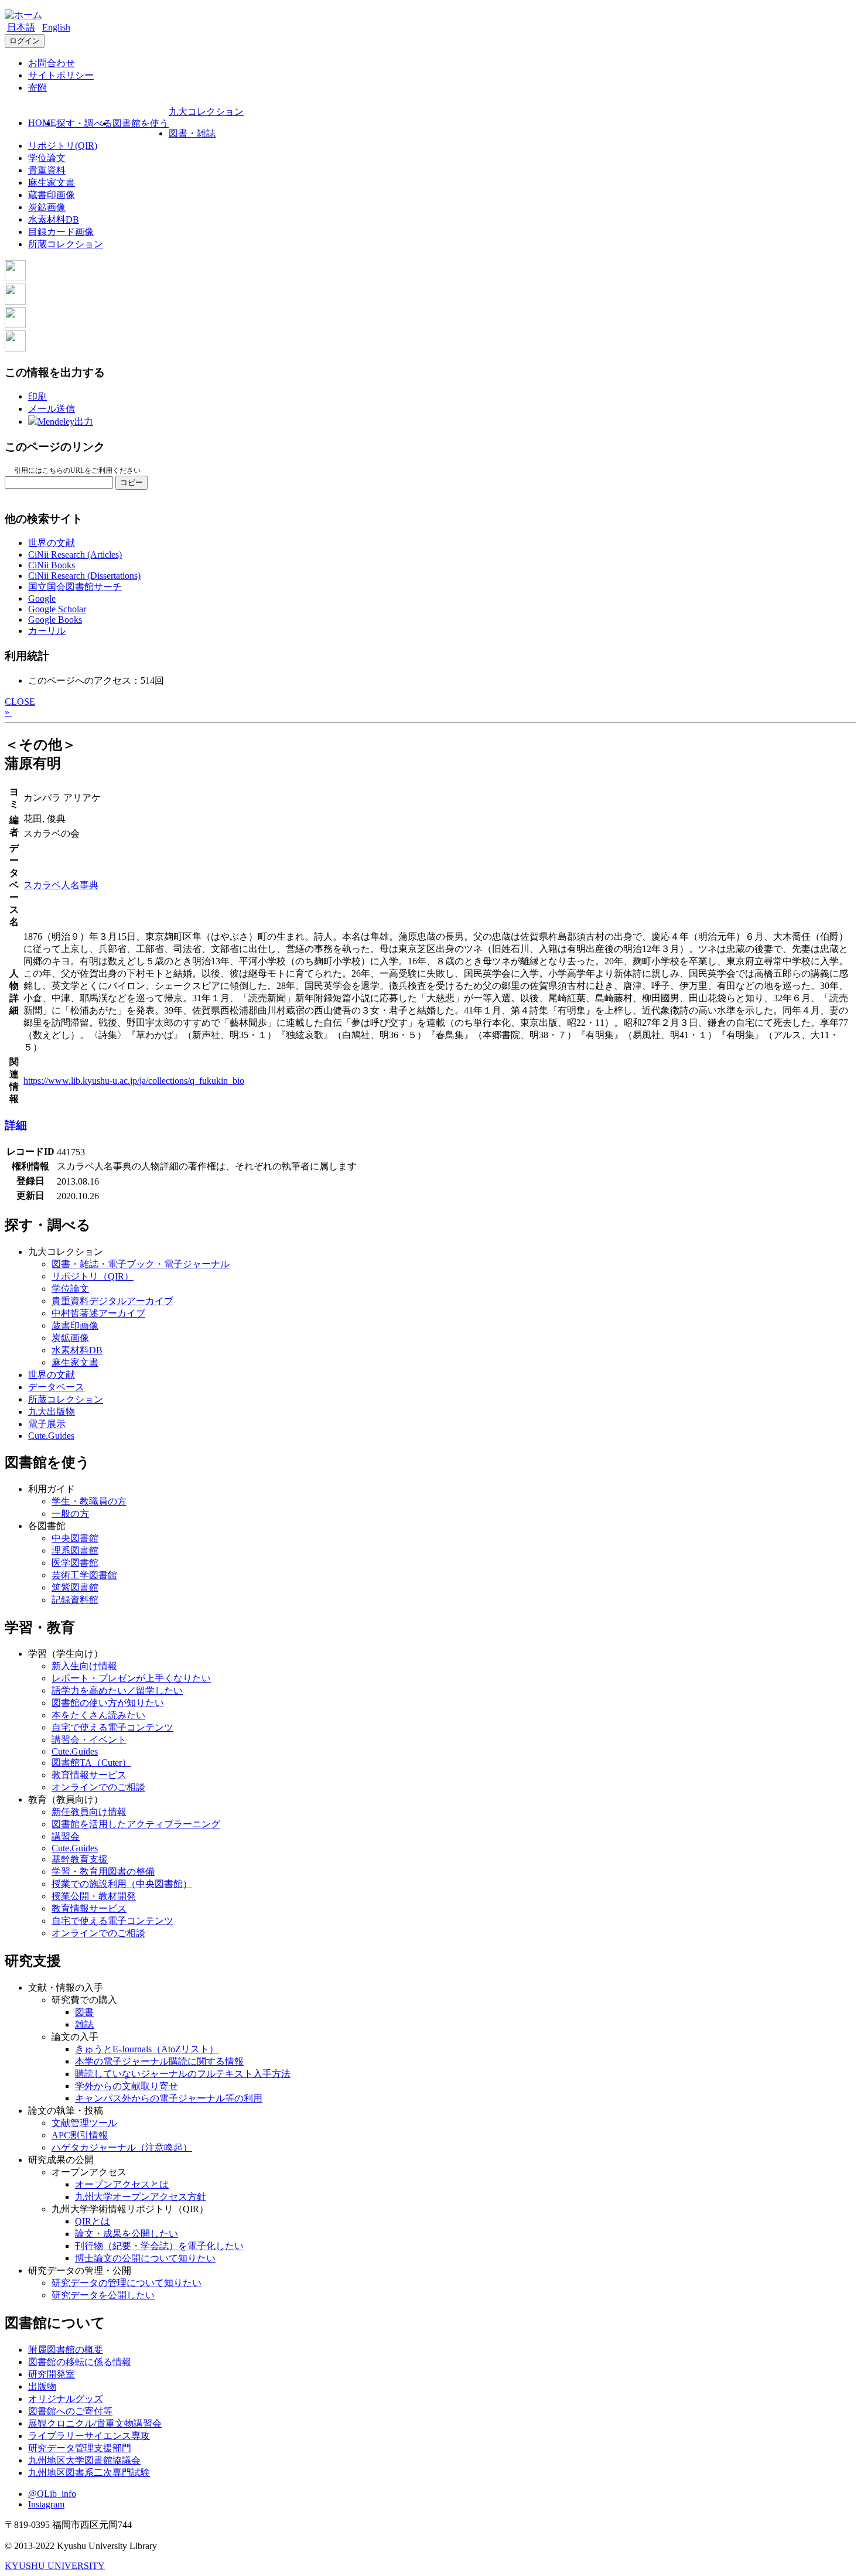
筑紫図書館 (75, 1587)
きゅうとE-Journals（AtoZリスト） (147, 2049)
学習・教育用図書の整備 (103, 1872)
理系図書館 (75, 1550)
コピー (131, 482)
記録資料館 (75, 1600)
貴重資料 (47, 170)
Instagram (46, 2504)
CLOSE (20, 702)
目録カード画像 (61, 232)
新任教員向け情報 (89, 1812)
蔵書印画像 (52, 195)
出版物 (42, 2386)
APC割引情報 (80, 2135)
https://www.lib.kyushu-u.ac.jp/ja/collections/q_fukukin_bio (134, 1081)
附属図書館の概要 (66, 2350)
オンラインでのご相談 (98, 1787)
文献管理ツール (84, 2123)
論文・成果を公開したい (127, 2234)
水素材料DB (54, 219)
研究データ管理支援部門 (80, 2448)
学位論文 (47, 158)
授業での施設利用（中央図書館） (122, 1884)
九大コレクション (206, 112)
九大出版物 (52, 1412)
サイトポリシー (61, 75)
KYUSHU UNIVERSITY (55, 2566)
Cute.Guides (51, 1436)
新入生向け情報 (84, 1666)
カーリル (47, 631)
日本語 (21, 27)
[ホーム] (23, 15)
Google (42, 598)
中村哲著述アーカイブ (98, 1313)
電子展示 (47, 1424)
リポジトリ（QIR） (93, 1276)
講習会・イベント (89, 1740)
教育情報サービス (89, 1775)
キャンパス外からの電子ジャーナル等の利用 (169, 2098)
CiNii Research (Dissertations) (84, 576)
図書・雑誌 (192, 133)
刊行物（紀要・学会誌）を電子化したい (159, 2246)
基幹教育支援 (80, 1859)
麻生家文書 (52, 182)
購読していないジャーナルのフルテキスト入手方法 (183, 2074)
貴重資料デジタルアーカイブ (112, 1301)
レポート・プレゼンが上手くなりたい (131, 1678)
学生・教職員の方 (89, 1501)
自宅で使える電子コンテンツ (112, 1727)
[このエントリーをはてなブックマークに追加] (15, 325)
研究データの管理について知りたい (127, 2283)
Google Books (55, 620)
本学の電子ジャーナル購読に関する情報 (159, 2061)
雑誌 (84, 2024)
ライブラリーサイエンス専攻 (89, 2436)
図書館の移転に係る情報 (80, 2362)
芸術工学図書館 (84, 1575)
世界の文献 (52, 543)
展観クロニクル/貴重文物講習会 (95, 2423)
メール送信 (52, 409)
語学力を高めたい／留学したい (117, 1690)
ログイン (25, 41)
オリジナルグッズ (66, 2399)
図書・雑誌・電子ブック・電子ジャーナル (141, 1264)
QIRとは (93, 2221)
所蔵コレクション (66, 244)
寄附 (37, 88)
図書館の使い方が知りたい (108, 1703)
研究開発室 (52, 2374)
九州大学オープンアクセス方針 (141, 2197)
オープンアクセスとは (122, 2184)
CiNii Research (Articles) (75, 555)
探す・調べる (84, 123)
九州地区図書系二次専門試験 (89, 2473)
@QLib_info (52, 2494)
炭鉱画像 (47, 207)
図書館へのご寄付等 (70, 2411)
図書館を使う (141, 123)
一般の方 (70, 1514)
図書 (84, 2012)
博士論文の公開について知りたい (145, 2258)
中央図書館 (75, 1538)
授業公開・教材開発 (94, 1896)
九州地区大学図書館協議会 (84, 2460)
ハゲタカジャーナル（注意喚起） (122, 2147)
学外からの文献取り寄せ (127, 2086)
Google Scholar (57, 609)
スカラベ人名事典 (61, 885)
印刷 (37, 396)
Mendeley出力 (65, 422)
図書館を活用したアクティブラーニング (136, 1824)
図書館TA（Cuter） (91, 1763)
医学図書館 (75, 1563)
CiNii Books (52, 565)
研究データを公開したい (103, 2295)
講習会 (66, 1836)
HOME (42, 123)
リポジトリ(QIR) (63, 146)
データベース (56, 1387)
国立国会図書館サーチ (75, 587)
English (56, 27)
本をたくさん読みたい (98, 1715)
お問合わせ (52, 63)
